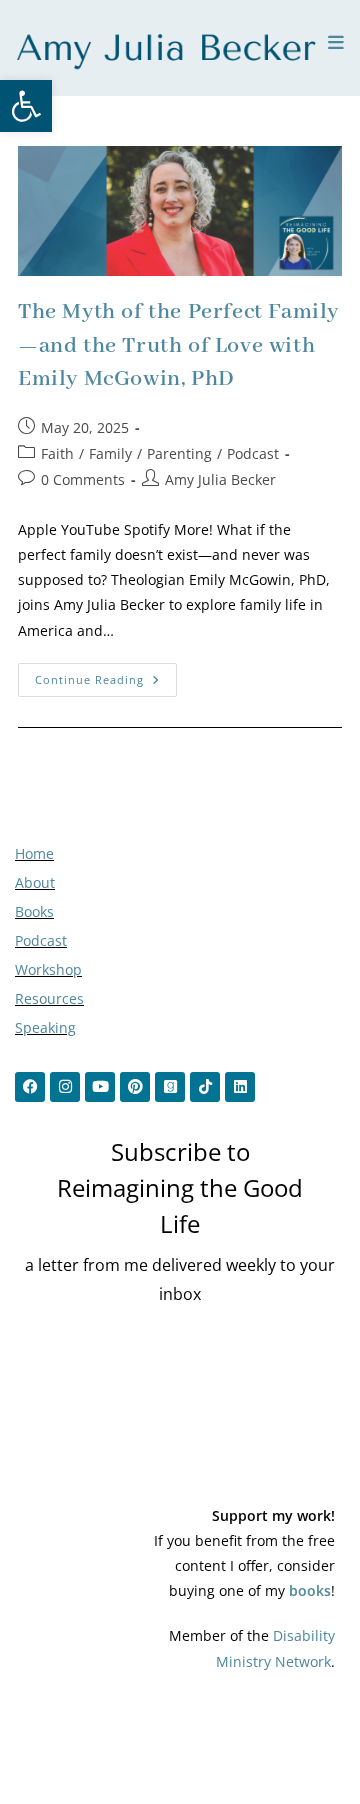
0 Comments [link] (83, 479)
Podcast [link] (253, 453)
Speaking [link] (45, 1027)
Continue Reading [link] (106, 675)
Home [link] (34, 853)
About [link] (35, 882)
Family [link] (110, 453)
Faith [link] (57, 453)
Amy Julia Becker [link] (220, 479)
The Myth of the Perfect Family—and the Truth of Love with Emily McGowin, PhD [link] (178, 345)
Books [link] (34, 911)
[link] (26, 106)
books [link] (310, 1590)
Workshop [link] (48, 969)
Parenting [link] (179, 453)
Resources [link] (49, 998)
